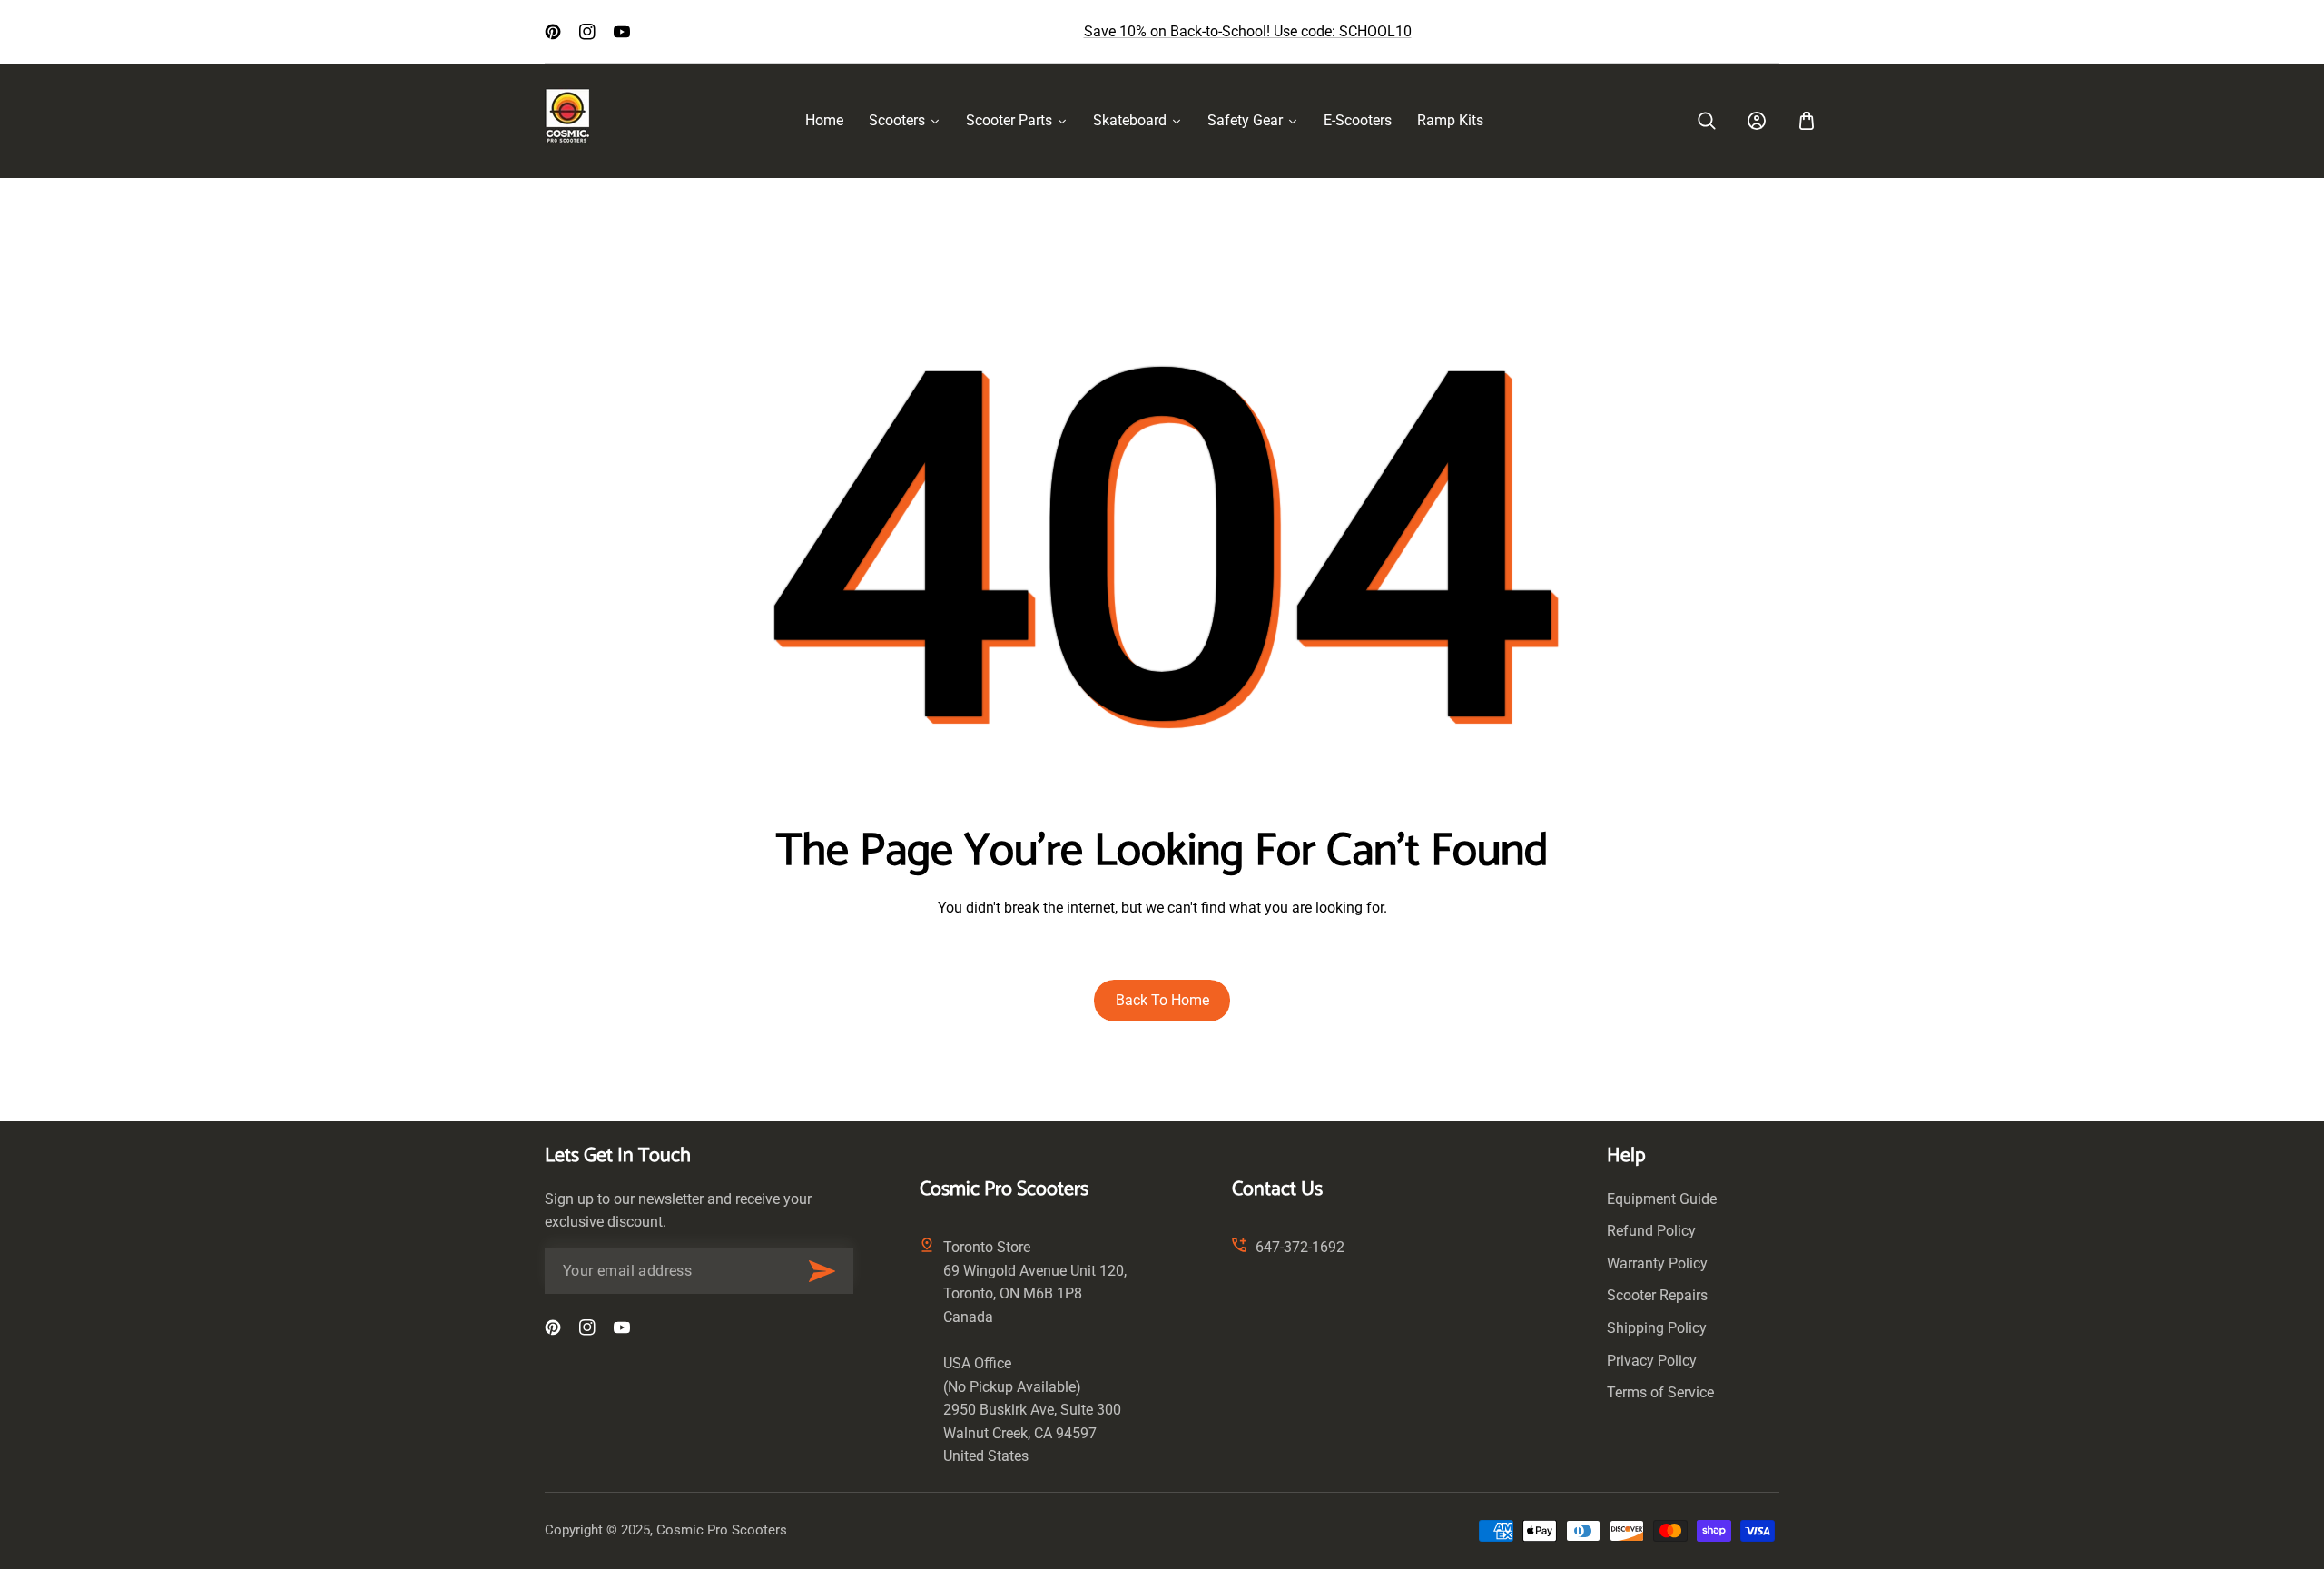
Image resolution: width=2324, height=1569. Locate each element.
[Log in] (1757, 121)
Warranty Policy (1657, 1263)
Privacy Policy (1652, 1361)
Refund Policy (1651, 1231)
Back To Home (1162, 1000)
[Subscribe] (822, 1271)
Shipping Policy (1657, 1328)
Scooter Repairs (1657, 1295)
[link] (1707, 121)
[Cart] (1807, 121)
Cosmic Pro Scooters (722, 1530)
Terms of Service (1660, 1392)
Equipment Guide (1662, 1199)
